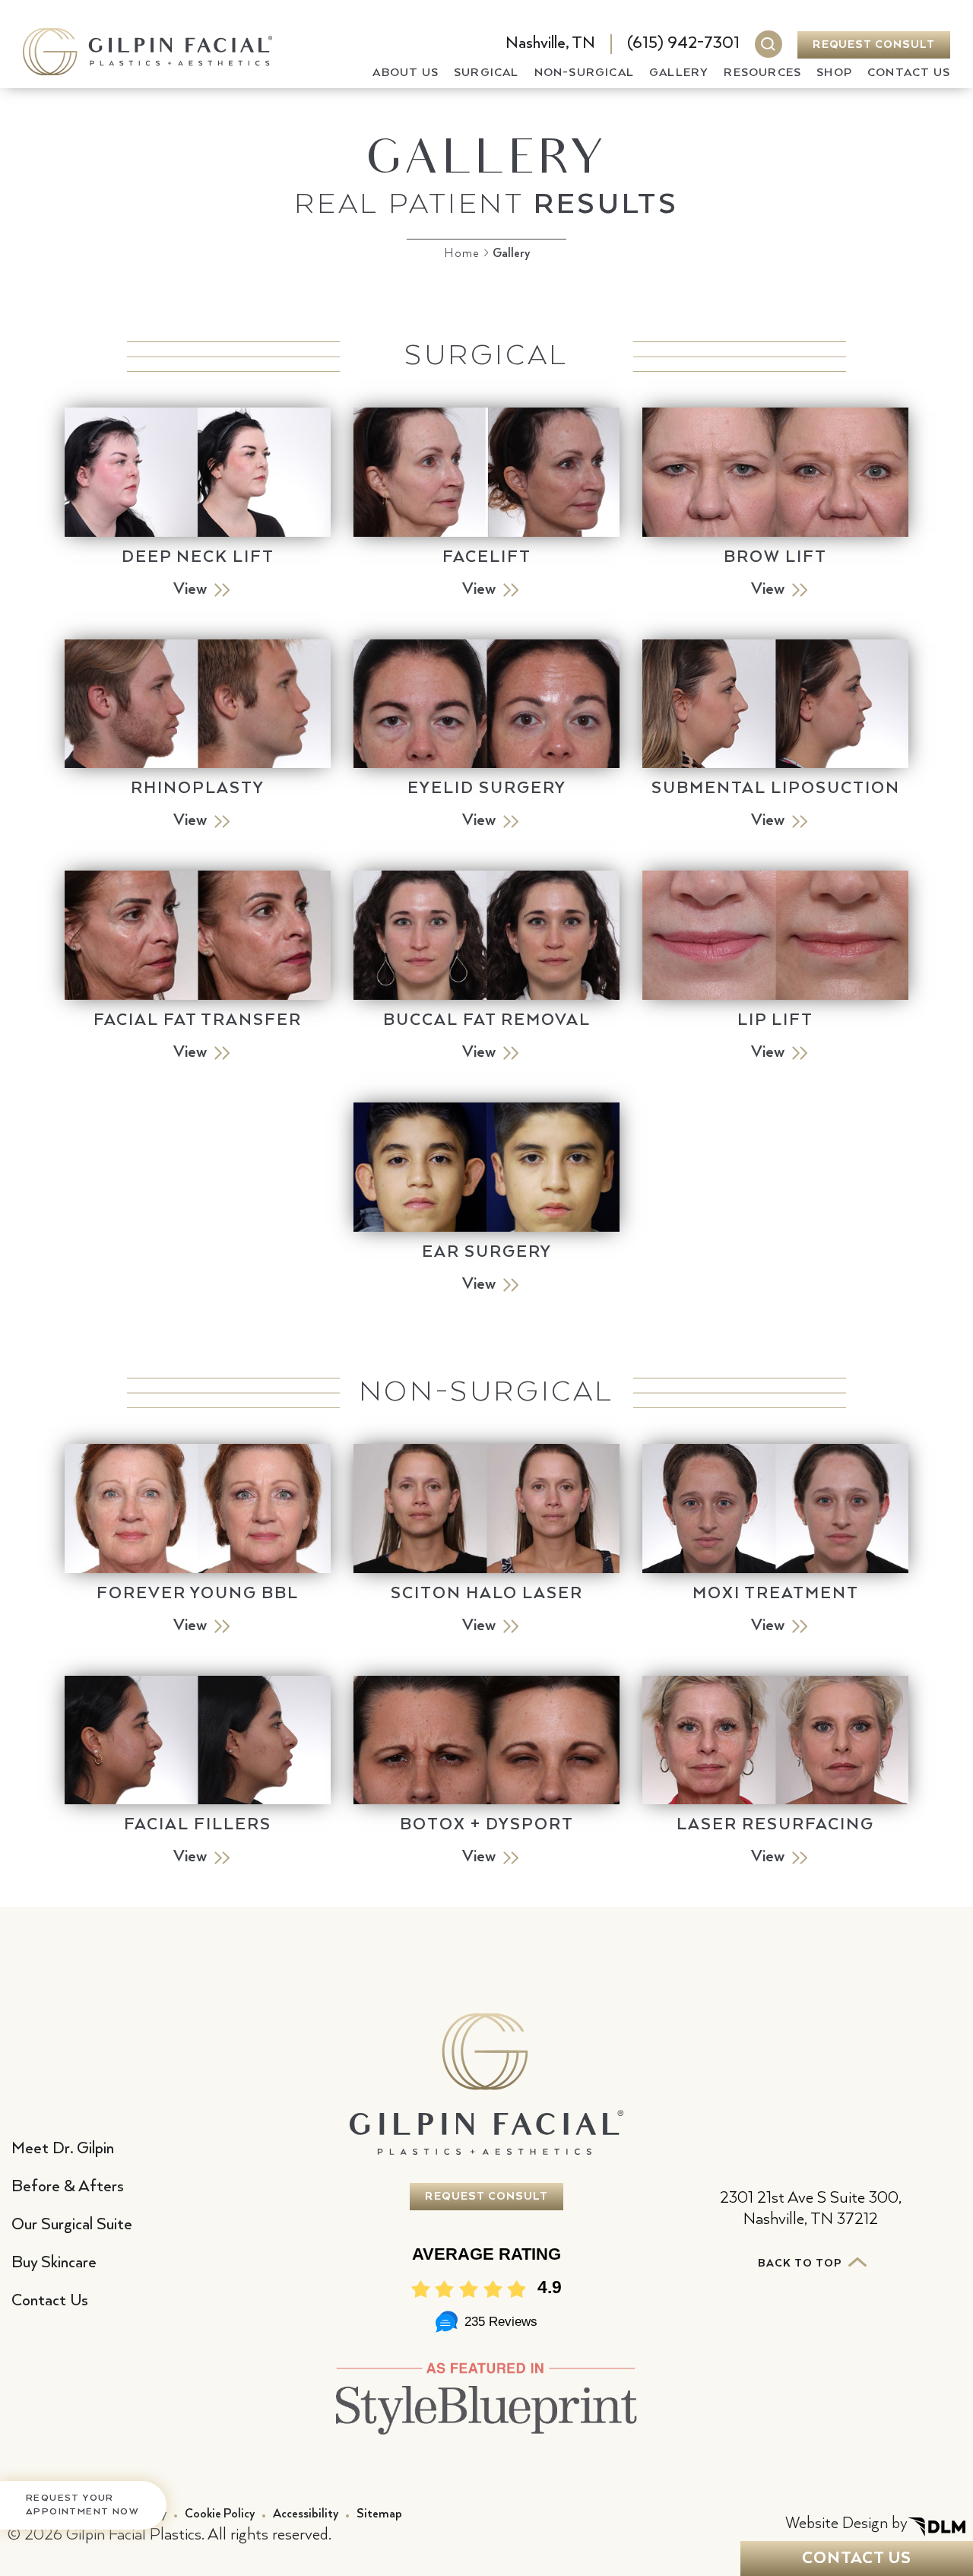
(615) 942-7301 (683, 43)
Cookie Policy (220, 2514)
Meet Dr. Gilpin (63, 2149)
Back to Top (802, 2264)
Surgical (486, 73)
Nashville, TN (550, 43)
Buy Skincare (54, 2263)
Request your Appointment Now (82, 2505)
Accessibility (306, 2514)
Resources (762, 73)
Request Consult (874, 45)
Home (462, 254)
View (190, 589)
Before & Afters (68, 2187)
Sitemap (379, 2514)
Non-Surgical (584, 73)
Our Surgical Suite (72, 2225)
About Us (406, 73)
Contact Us (909, 73)
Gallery (679, 73)
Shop (834, 73)
